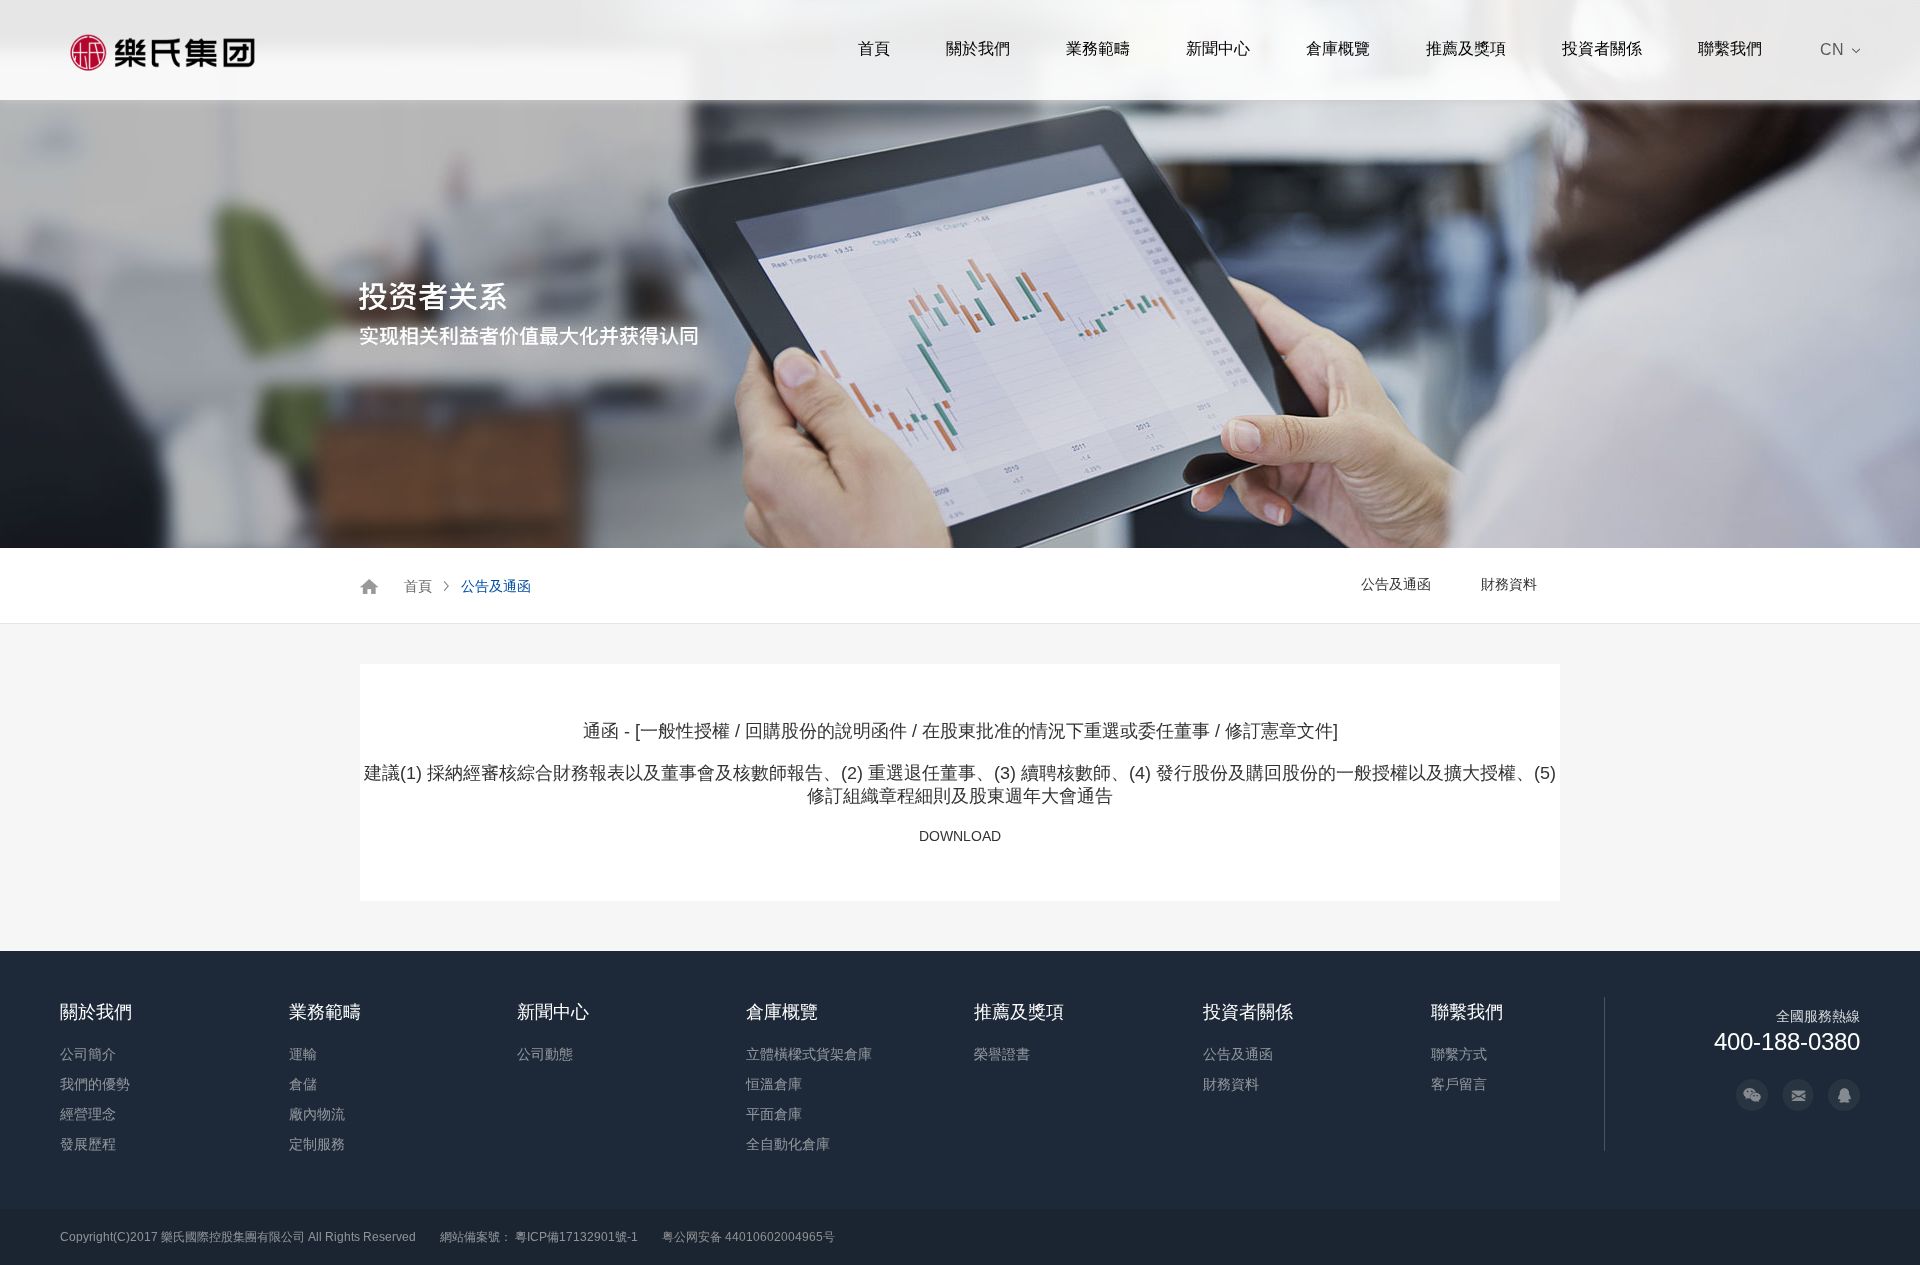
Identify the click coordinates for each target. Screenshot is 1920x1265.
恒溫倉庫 (774, 1084)
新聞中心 (1218, 48)
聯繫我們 (1730, 48)
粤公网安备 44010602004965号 (748, 1237)
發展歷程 (88, 1144)
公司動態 (545, 1054)
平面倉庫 (774, 1114)
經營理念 (88, 1114)
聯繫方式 (1459, 1054)
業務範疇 (1098, 48)
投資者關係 (1602, 48)
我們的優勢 (95, 1084)
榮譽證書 (1002, 1054)
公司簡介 (88, 1054)
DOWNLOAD (960, 836)
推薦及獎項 (1466, 48)
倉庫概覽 (1338, 48)
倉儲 (303, 1084)
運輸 (303, 1054)
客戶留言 (1459, 1084)
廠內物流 (317, 1114)
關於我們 (978, 48)
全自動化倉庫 (788, 1144)
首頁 (874, 48)
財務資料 (1509, 584)
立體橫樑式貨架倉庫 (809, 1054)
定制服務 (317, 1144)
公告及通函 (496, 586)
